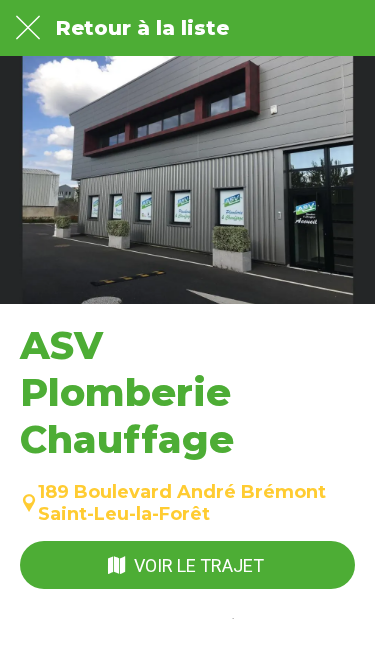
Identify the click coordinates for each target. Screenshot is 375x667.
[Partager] (273, 643)
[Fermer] (28, 28)
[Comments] (102, 643)
